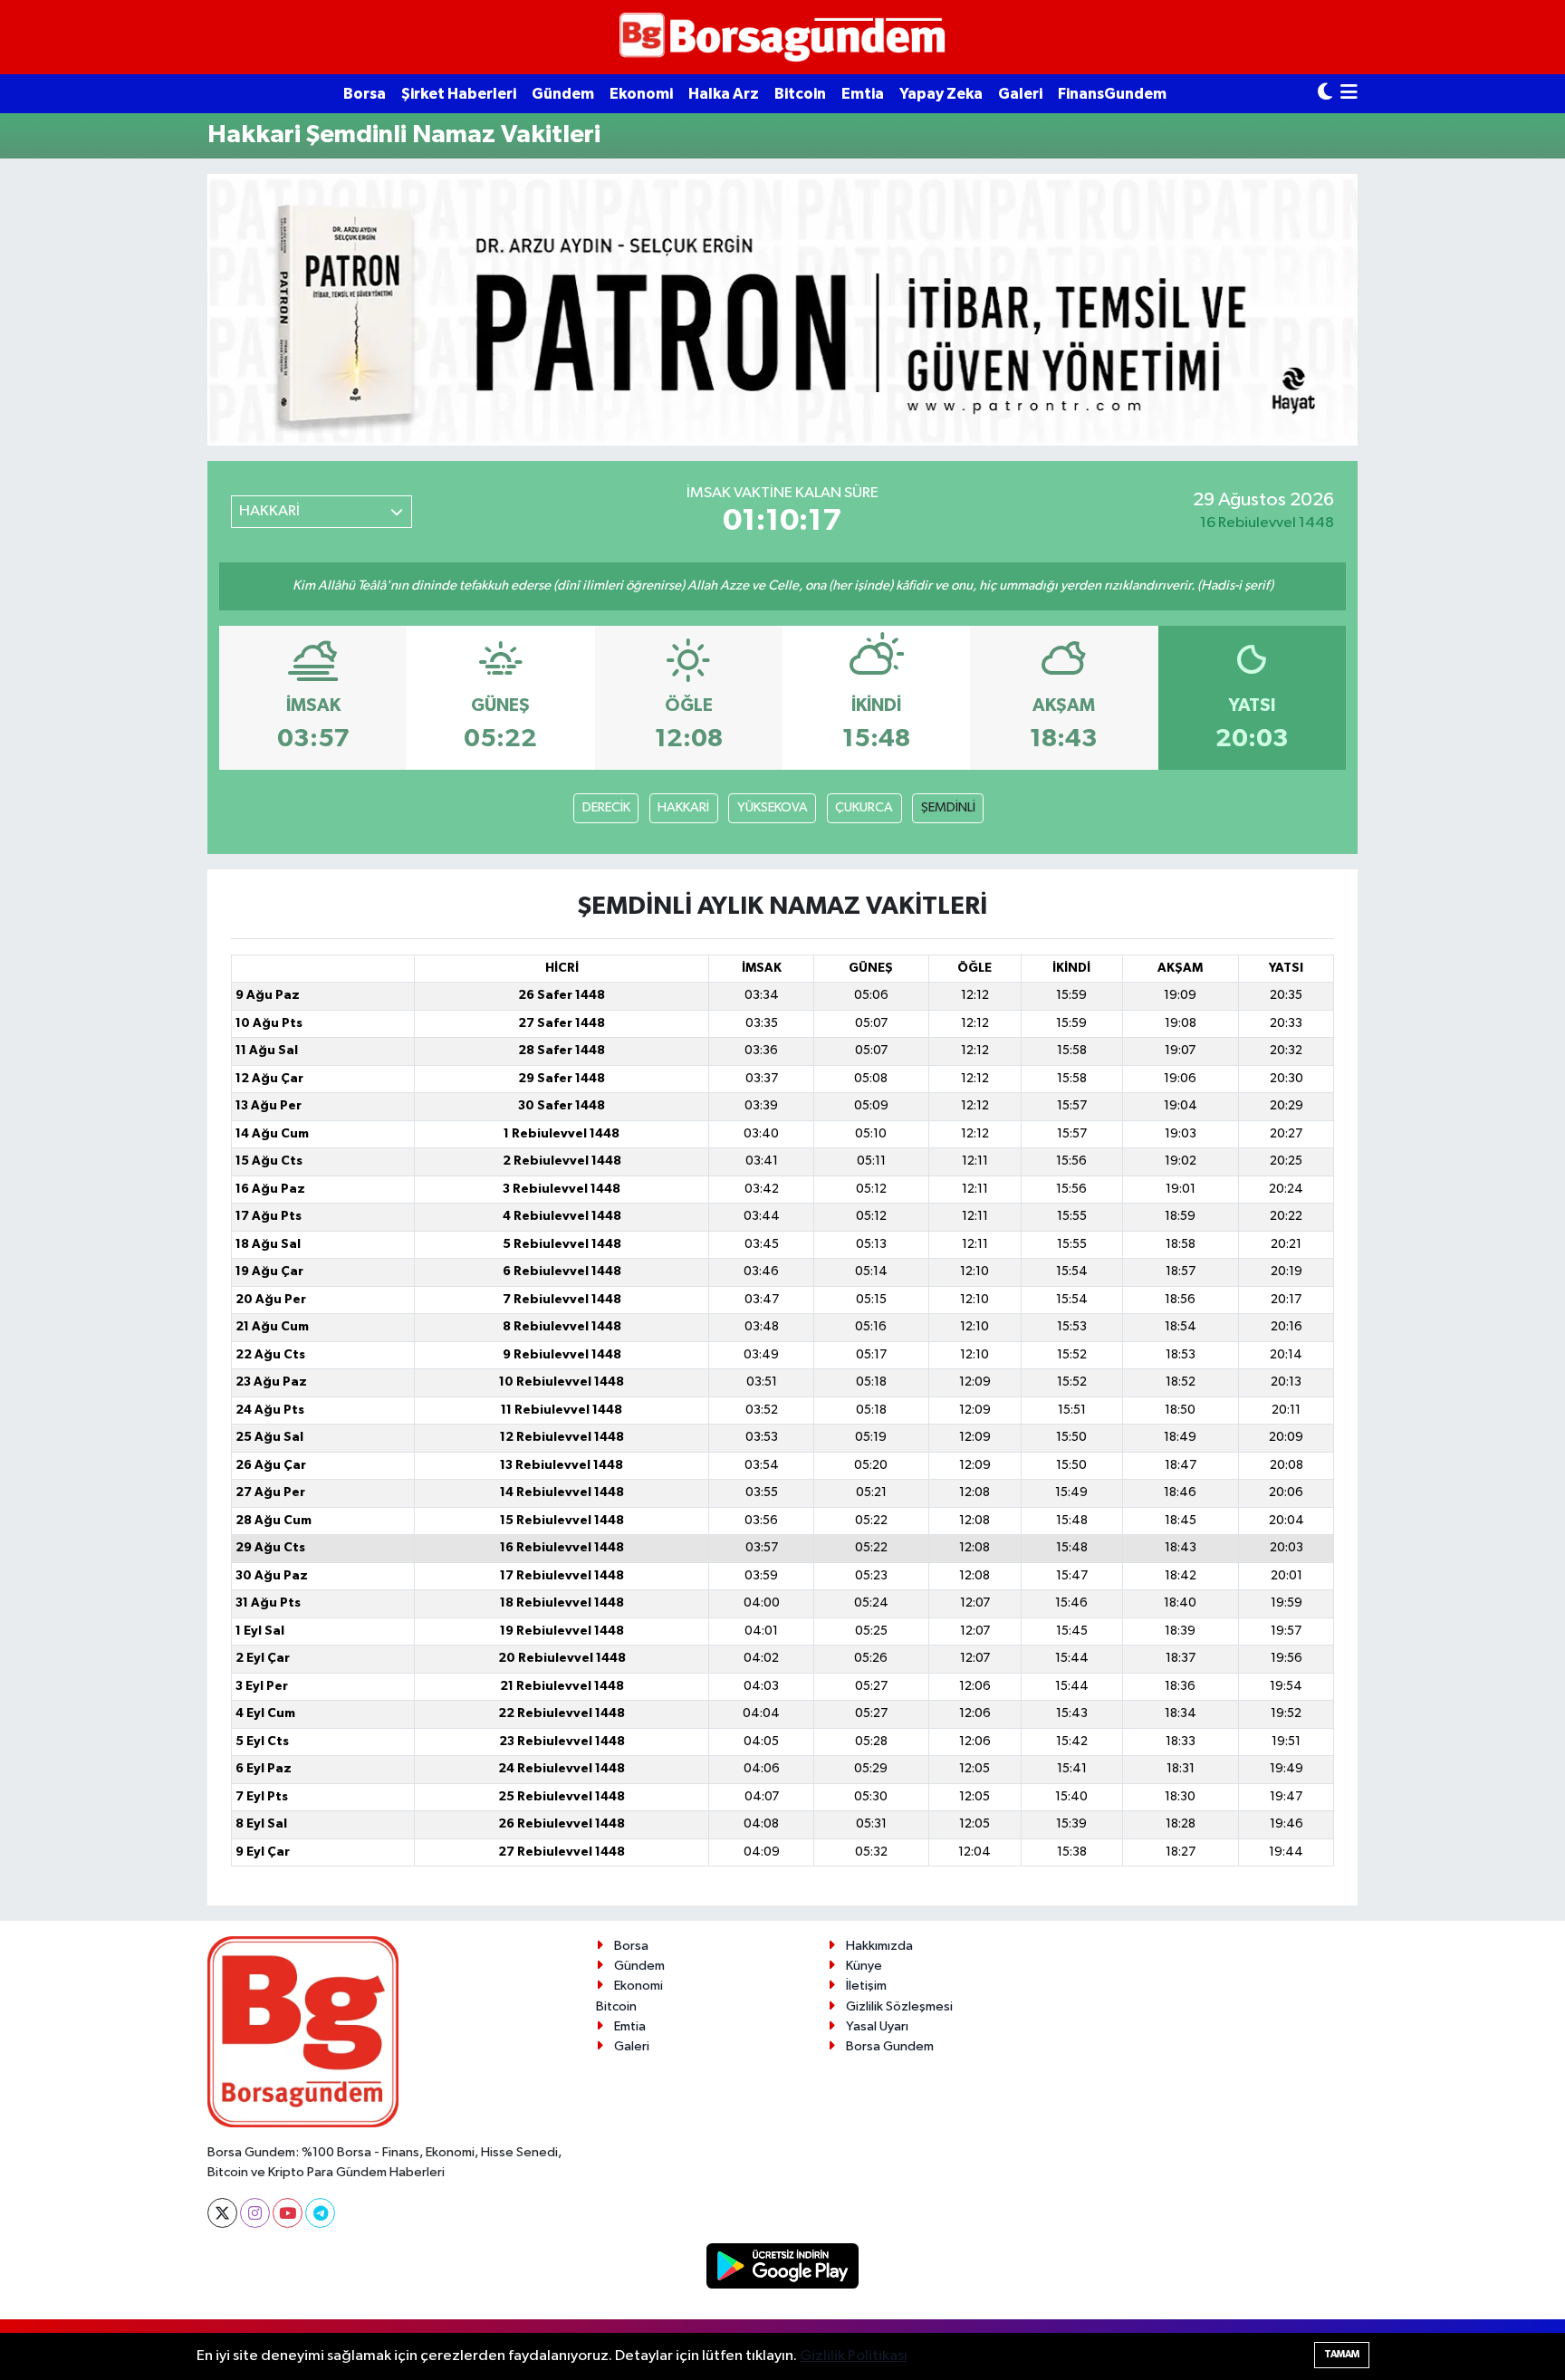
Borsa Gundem (890, 2046)
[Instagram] (255, 2213)
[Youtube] (288, 2213)
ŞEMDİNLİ (948, 807)
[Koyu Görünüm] (1325, 94)
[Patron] (782, 309)
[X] (222, 2213)
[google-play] (783, 2265)
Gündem (563, 94)
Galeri (1020, 94)
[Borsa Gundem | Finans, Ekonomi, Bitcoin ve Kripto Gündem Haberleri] (782, 38)
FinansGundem (1112, 94)
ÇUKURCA (864, 807)
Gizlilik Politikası (854, 2356)
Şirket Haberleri (459, 94)
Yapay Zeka (941, 94)
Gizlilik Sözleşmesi (899, 2006)
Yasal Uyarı (877, 2026)
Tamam (1342, 2354)
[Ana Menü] (1349, 94)
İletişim (866, 1986)
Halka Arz (724, 94)
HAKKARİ (683, 807)
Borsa (365, 94)
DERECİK (606, 807)
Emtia (863, 94)
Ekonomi (641, 94)
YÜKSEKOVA (773, 807)
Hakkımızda (879, 1946)
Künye (864, 1966)
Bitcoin (800, 94)
